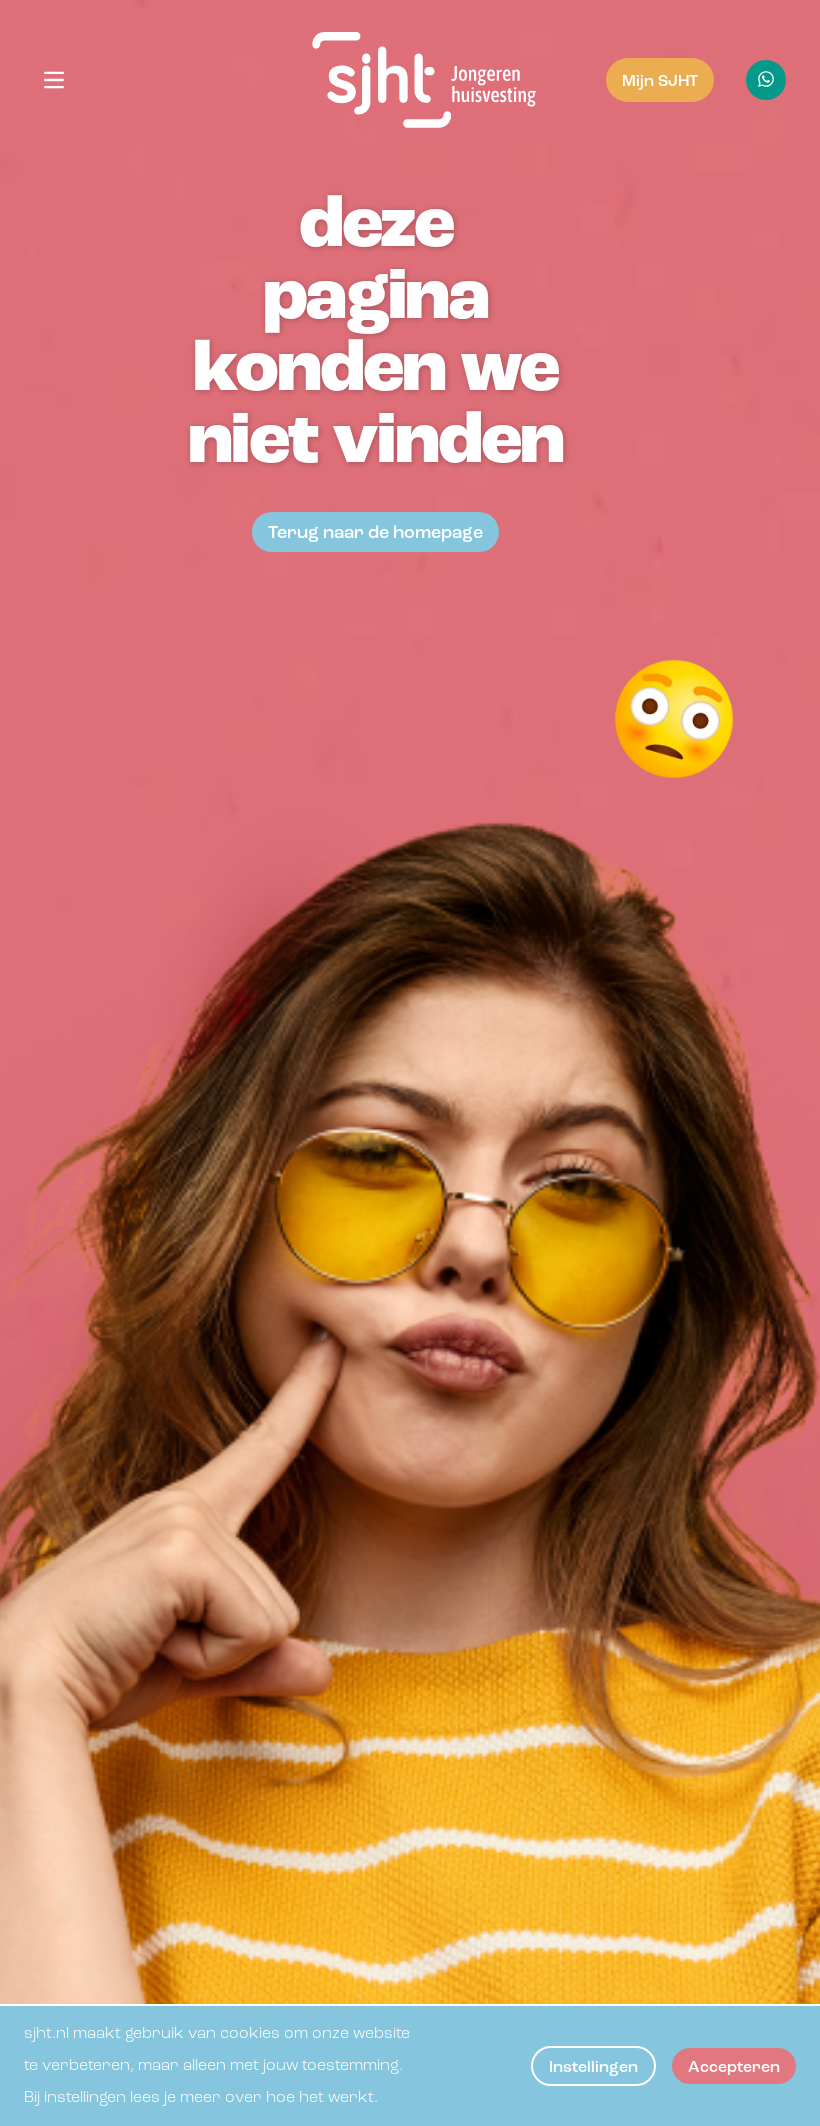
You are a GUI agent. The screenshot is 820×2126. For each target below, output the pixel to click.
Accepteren (734, 2068)
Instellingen (593, 2068)
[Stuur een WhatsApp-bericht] (766, 80)
